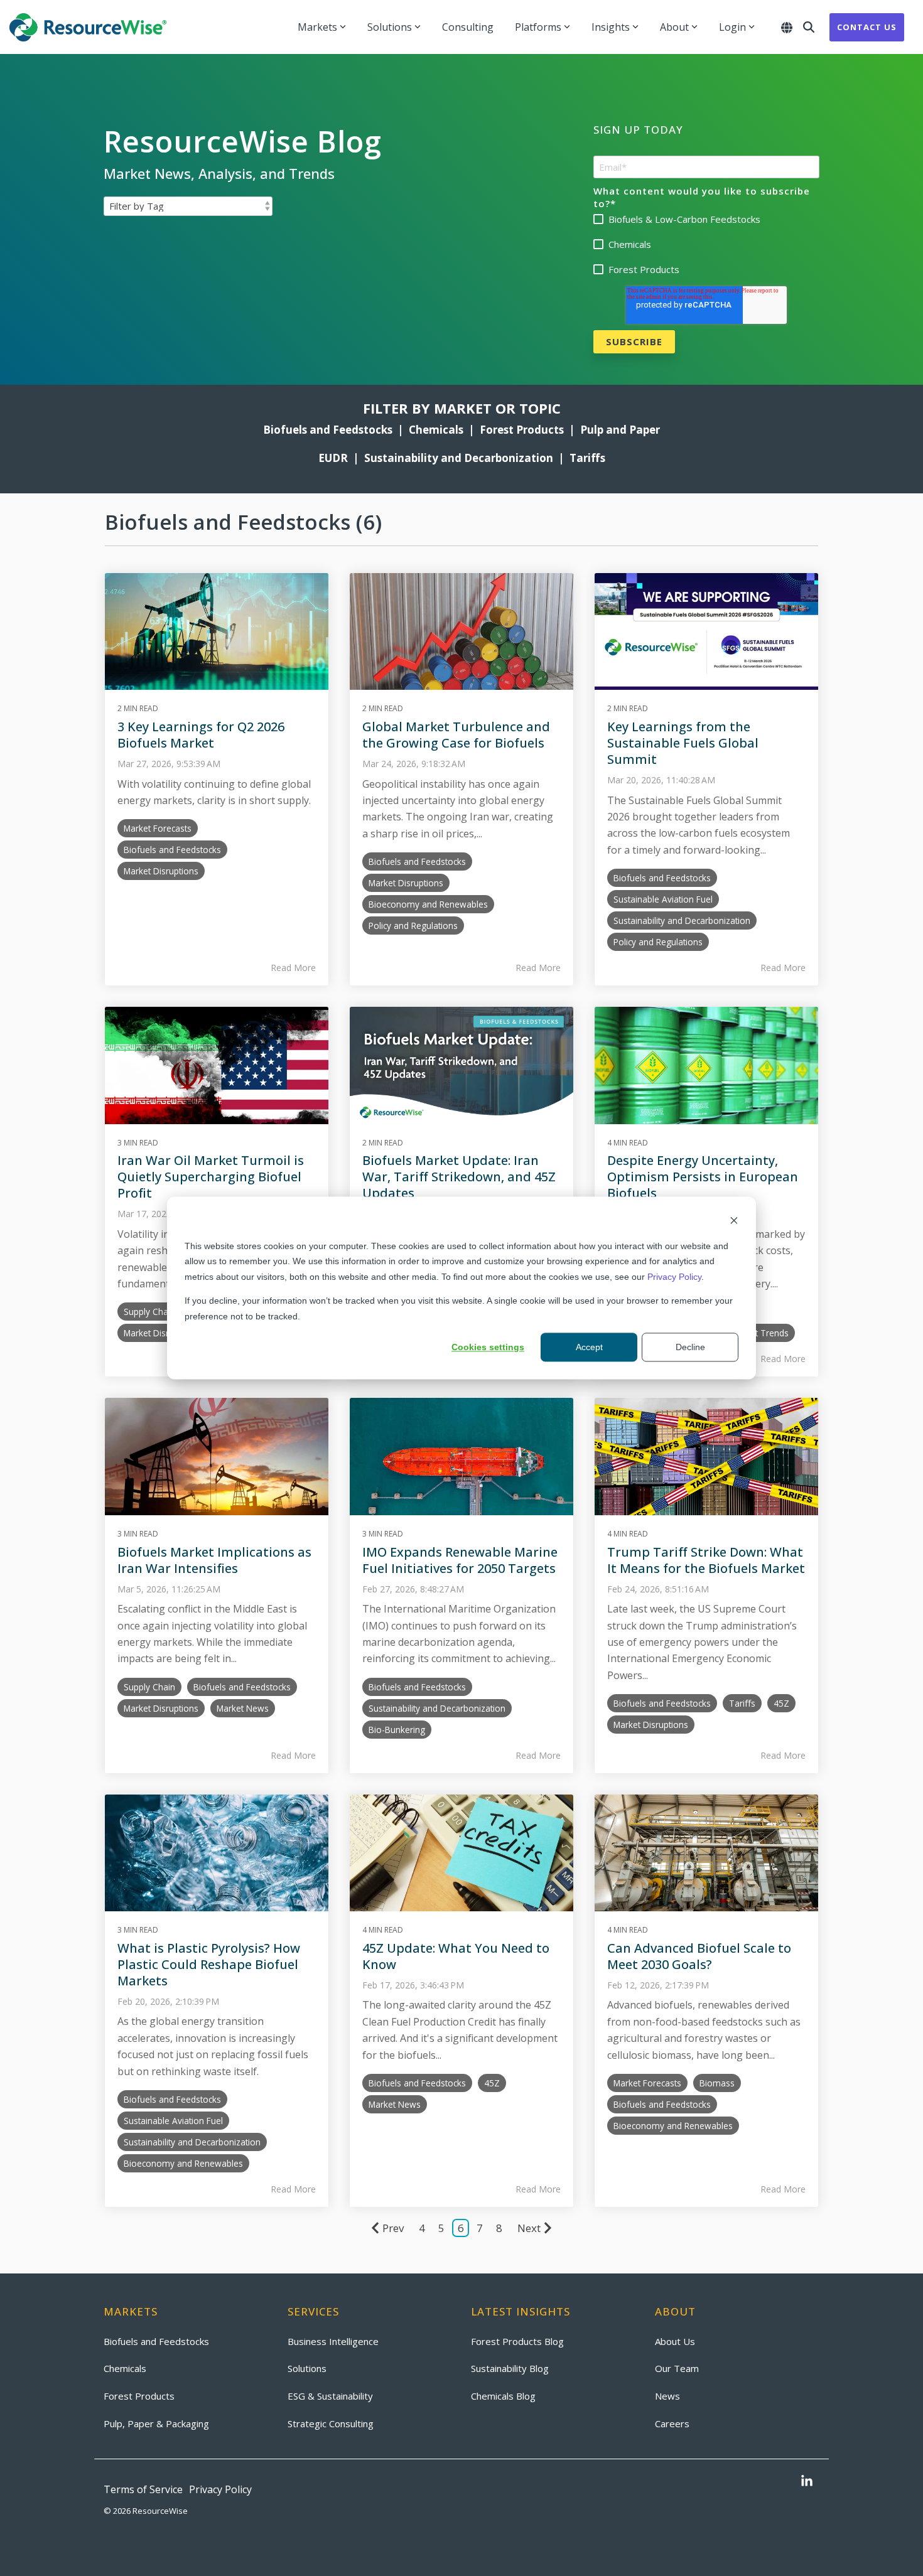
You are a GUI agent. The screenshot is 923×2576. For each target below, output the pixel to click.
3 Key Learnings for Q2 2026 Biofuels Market (201, 735)
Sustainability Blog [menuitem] (510, 2368)
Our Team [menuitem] (677, 2368)
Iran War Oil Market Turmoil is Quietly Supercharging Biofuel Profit (211, 1177)
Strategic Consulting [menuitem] (331, 2423)
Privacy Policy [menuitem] (220, 2489)
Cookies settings (488, 1347)
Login (732, 27)
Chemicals (439, 430)
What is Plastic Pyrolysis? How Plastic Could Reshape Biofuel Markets (209, 1964)
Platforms (538, 27)
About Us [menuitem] (675, 2341)
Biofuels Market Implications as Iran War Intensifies (214, 1560)
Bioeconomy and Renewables (428, 904)
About (674, 27)
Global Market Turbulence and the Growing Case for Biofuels (456, 735)
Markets (317, 27)
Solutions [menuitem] (307, 2368)
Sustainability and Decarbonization (459, 458)
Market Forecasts (158, 828)
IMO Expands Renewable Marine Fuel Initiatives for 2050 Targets (460, 1560)
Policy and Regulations (413, 926)
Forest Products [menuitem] (139, 2396)
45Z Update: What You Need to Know (456, 1956)
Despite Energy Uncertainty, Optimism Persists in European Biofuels (703, 1177)
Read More (293, 968)
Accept (589, 1347)
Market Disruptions (161, 871)
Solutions (390, 27)
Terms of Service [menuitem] (143, 2489)
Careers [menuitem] (672, 2423)
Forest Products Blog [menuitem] (517, 2341)
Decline (690, 1347)
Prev (393, 2228)
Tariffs (587, 458)
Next (529, 2228)
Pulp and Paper (620, 430)
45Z (781, 1703)
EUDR (333, 458)
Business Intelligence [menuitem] (333, 2341)
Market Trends (760, 1333)
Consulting (468, 27)
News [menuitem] (667, 2396)
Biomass (717, 2083)
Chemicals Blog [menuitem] (503, 2396)
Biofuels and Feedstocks (328, 430)
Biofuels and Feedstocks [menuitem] (156, 2341)
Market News (243, 1708)
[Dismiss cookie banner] (734, 1222)
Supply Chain (149, 1312)
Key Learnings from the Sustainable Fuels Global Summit (683, 743)
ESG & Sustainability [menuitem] (330, 2396)
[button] (807, 2482)
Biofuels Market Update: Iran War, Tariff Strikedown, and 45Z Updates (459, 1177)
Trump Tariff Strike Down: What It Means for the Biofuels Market (706, 1560)
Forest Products (522, 430)
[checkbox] (706, 244)
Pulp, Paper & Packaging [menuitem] (156, 2423)
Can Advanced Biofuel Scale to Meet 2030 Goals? (699, 1956)
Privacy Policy (674, 1277)
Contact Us (867, 27)
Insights (611, 27)
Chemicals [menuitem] (125, 2368)
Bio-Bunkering (397, 1730)
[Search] (809, 27)
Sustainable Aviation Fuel (663, 899)
